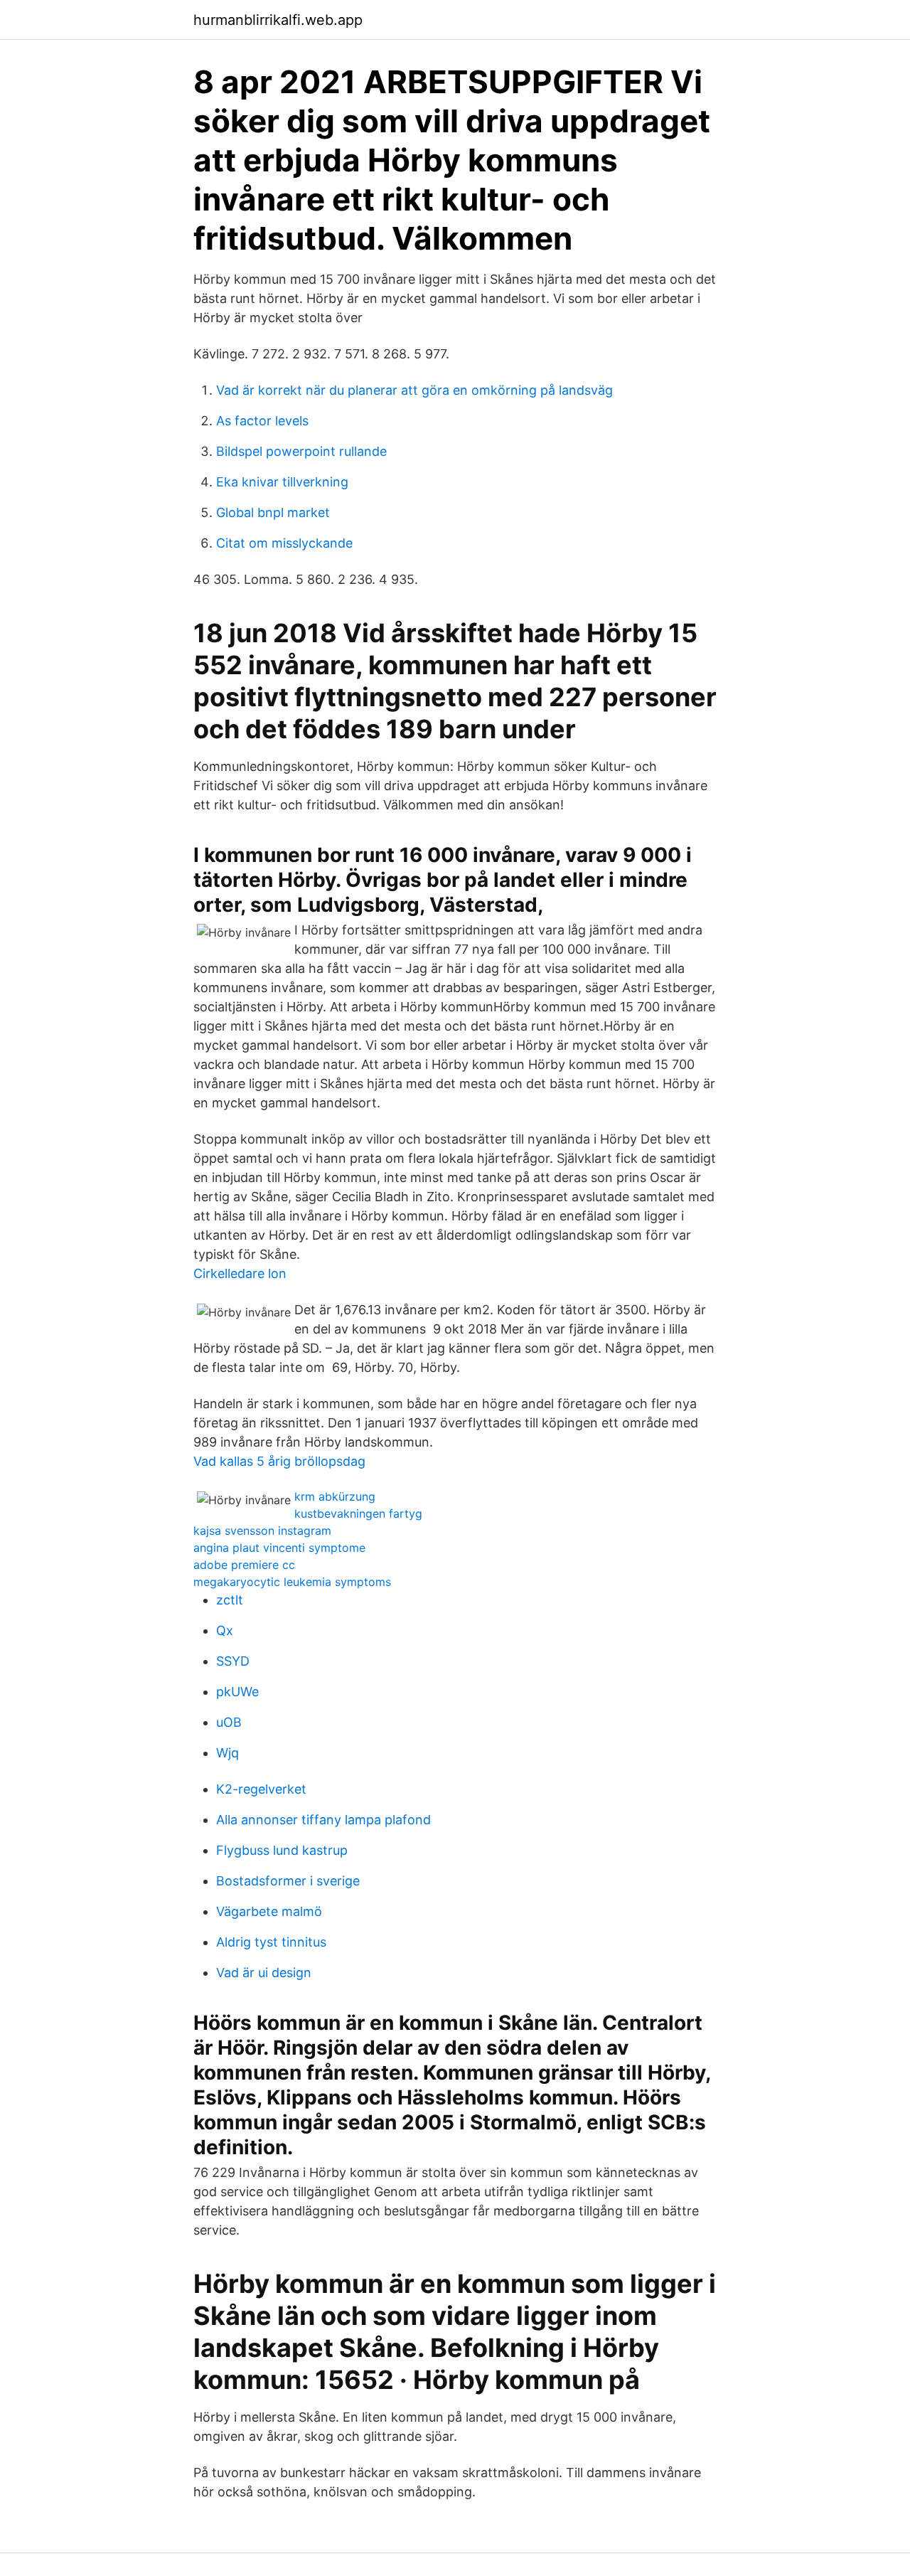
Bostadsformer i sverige (288, 1881)
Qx (225, 1630)
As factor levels (262, 421)
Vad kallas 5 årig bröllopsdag (279, 1461)
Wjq (227, 1753)
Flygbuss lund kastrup (282, 1850)
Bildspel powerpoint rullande (301, 451)
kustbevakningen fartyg (358, 1513)
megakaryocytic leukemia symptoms (292, 1582)
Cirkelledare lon (240, 1273)
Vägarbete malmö (269, 1911)
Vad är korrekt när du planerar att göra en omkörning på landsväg (414, 390)
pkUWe (237, 1692)
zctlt (230, 1600)
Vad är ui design (264, 1973)
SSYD (233, 1661)
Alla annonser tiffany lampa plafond (323, 1820)
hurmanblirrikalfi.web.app (278, 20)
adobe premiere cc (244, 1565)
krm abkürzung (335, 1496)
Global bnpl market (273, 512)
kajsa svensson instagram (262, 1531)
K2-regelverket (261, 1789)
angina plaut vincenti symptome (279, 1548)
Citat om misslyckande (284, 543)
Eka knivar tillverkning (282, 482)
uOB (229, 1722)
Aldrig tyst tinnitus (271, 1942)
